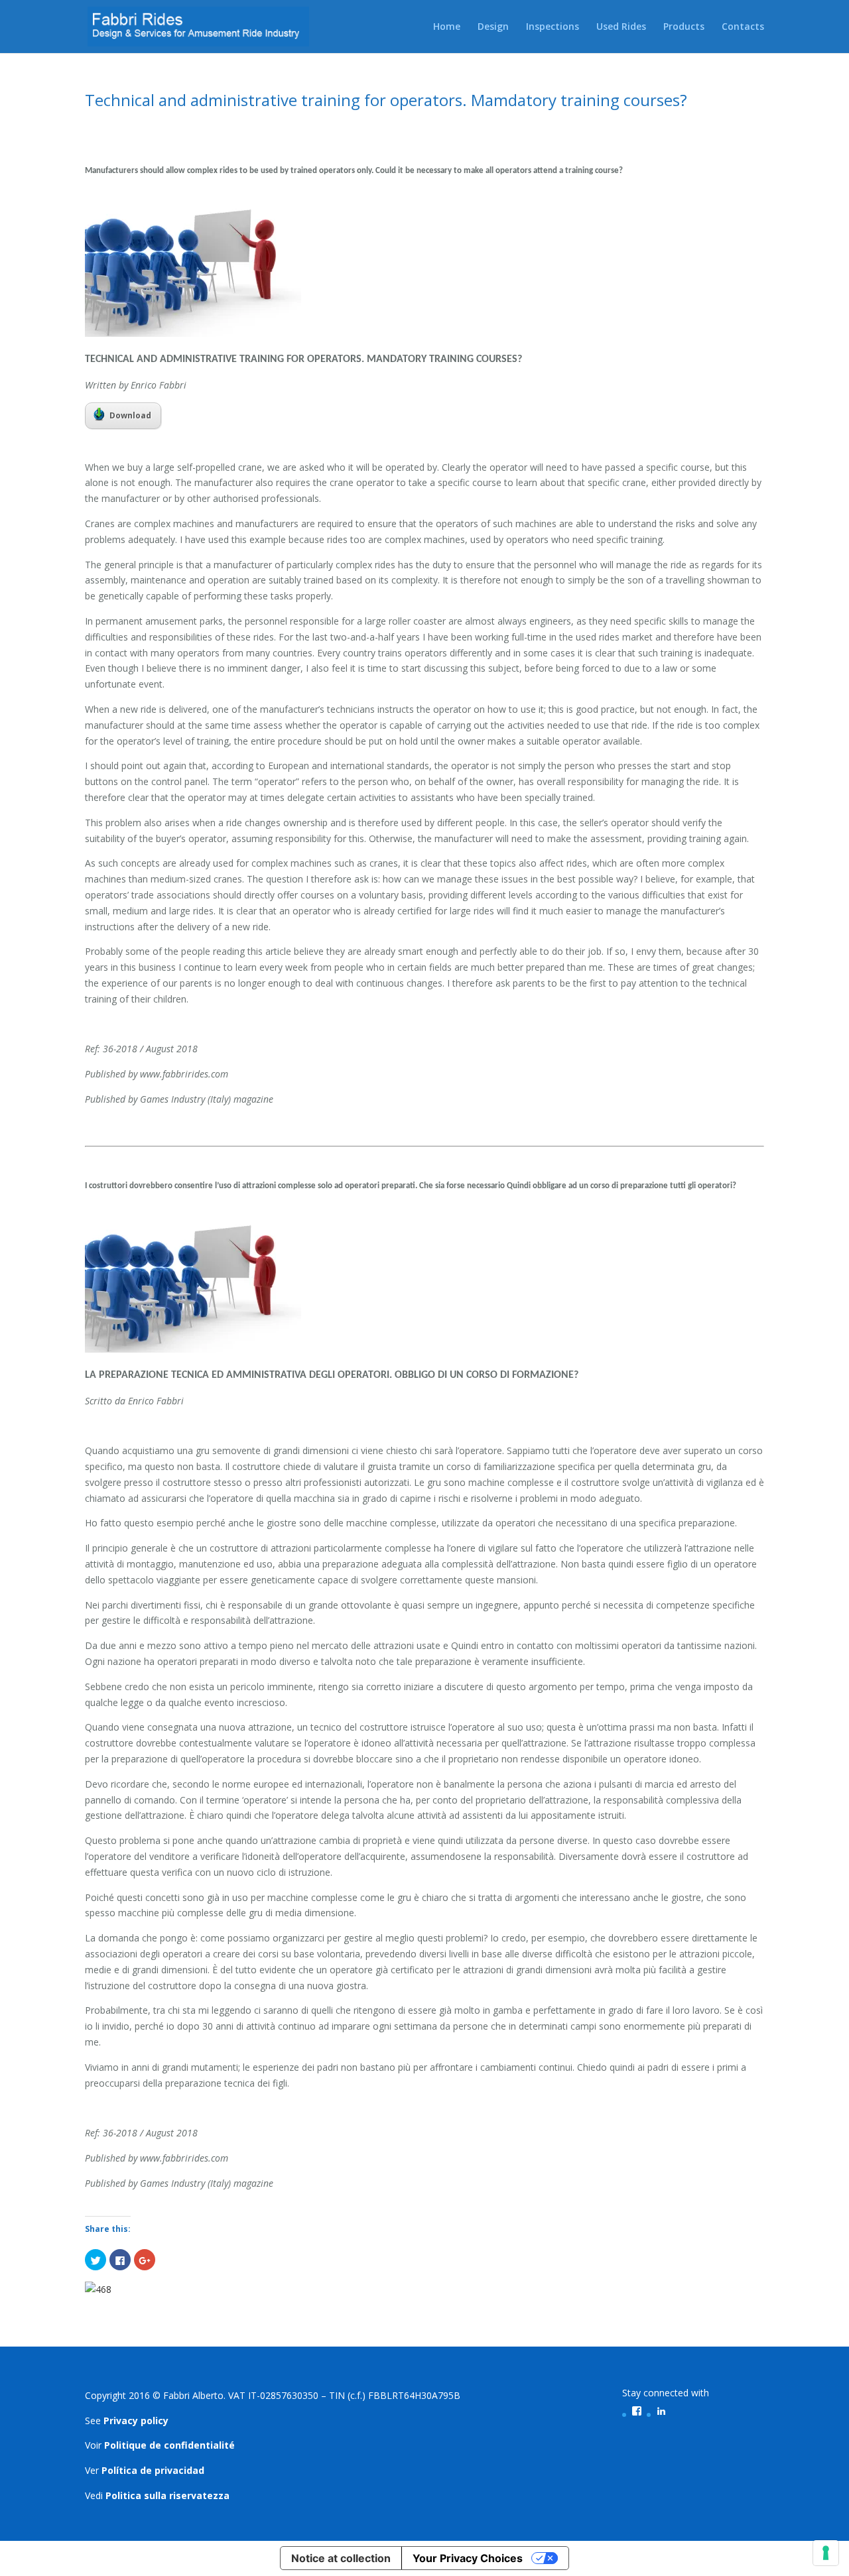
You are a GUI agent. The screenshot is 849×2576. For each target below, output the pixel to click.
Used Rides (621, 27)
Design (493, 27)
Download (130, 415)
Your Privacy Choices (468, 2558)
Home (447, 27)
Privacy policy (136, 2421)
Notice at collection (341, 2558)
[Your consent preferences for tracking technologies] (826, 2553)
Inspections (553, 27)
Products (684, 27)
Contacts (743, 27)
